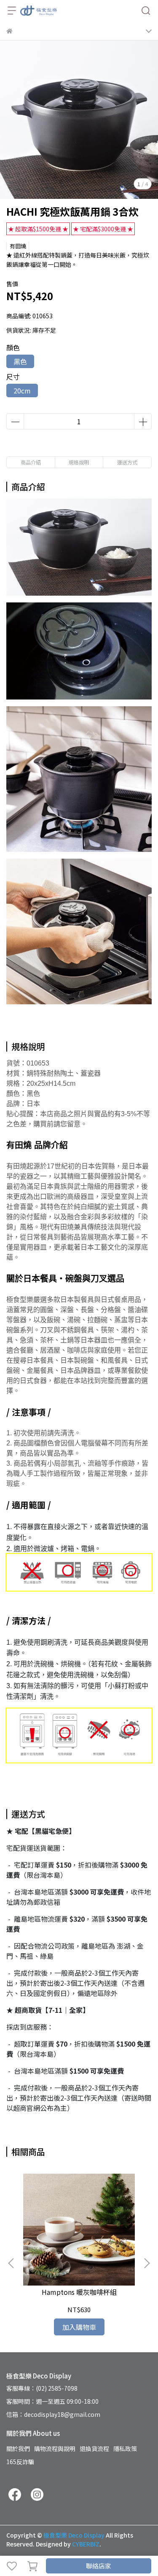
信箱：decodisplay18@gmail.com (53, 2414)
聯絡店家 (99, 2566)
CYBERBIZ (86, 2544)
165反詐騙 (20, 2462)
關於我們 (18, 2449)
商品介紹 (31, 462)
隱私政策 (125, 2449)
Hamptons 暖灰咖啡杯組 (79, 2292)
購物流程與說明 (55, 2449)
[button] (147, 2263)
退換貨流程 (94, 2449)
